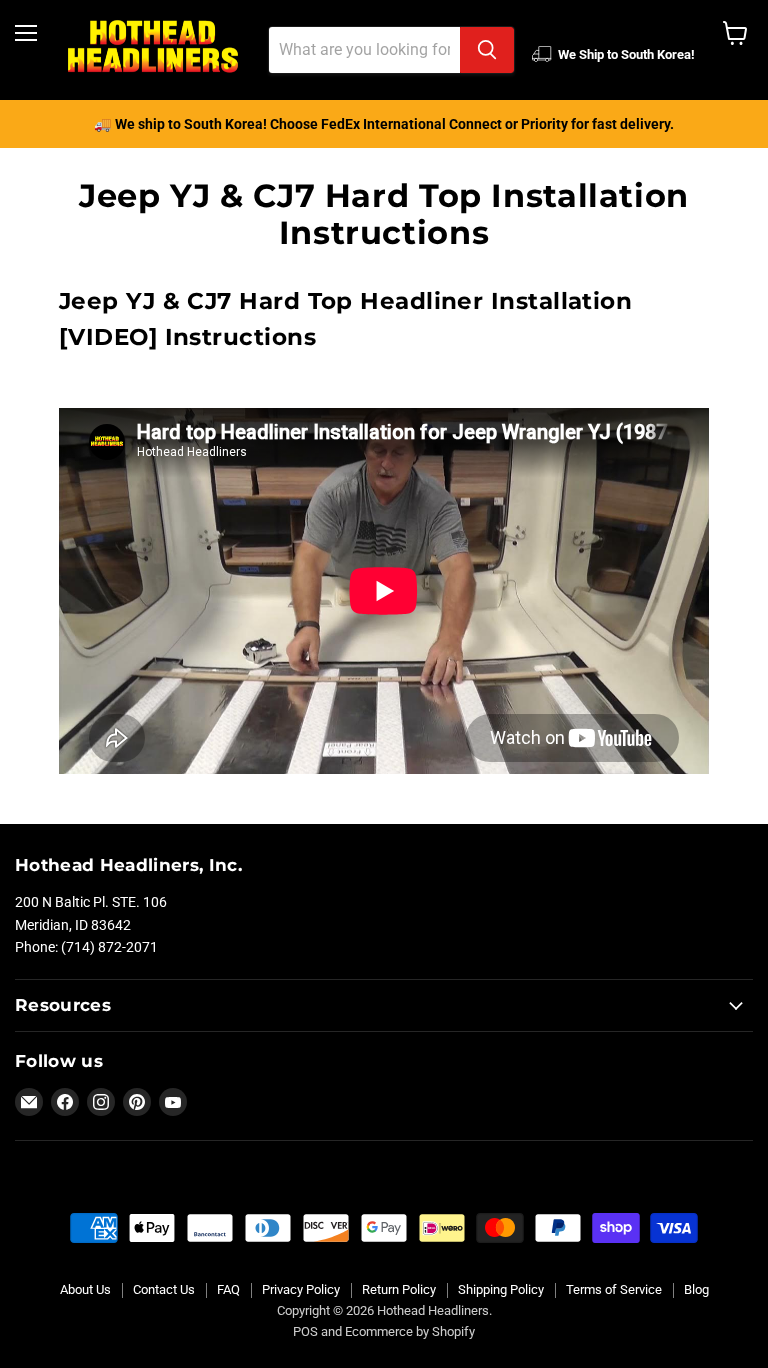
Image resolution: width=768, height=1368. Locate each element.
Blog (696, 1289)
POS (305, 1331)
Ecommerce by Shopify (410, 1331)
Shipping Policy (501, 1289)
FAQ (228, 1289)
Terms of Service (614, 1289)
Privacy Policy (301, 1289)
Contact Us (164, 1289)
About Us (85, 1289)
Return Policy (399, 1289)
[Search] (487, 50)
